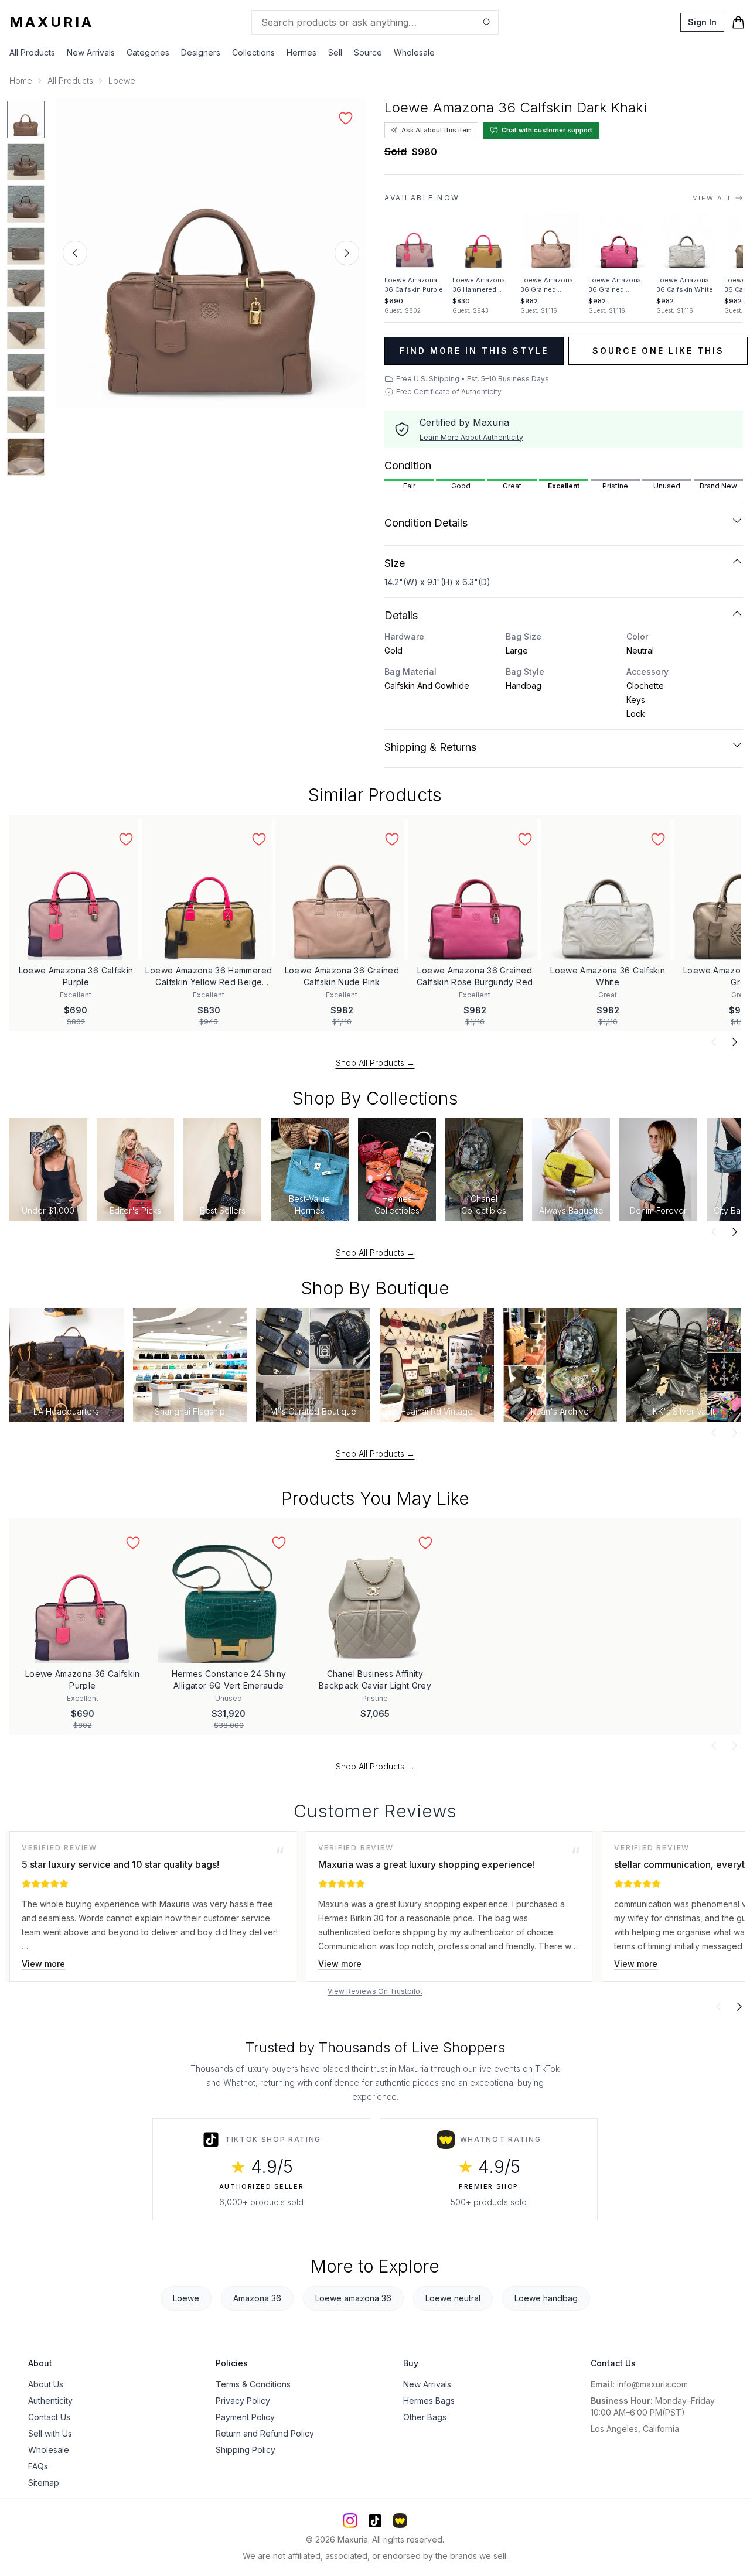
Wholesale (414, 52)
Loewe (122, 81)
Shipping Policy (246, 2450)
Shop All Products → (375, 1063)
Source (368, 52)
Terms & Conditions (253, 2384)
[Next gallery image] (347, 253)
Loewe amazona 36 (353, 2298)
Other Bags (425, 2417)
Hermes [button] (301, 52)
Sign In (702, 22)
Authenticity (50, 2401)
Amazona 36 (257, 2298)
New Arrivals (91, 52)
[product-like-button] (346, 118)
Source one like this (658, 351)
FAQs (38, 2466)
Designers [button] (201, 52)
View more (43, 1964)
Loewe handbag (546, 2298)
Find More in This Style (474, 351)
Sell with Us (50, 2433)
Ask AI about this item (437, 130)
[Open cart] (738, 22)
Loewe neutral (453, 2298)
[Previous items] (714, 1042)
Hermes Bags (429, 2401)
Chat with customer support (547, 130)
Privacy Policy (243, 2401)
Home (21, 81)
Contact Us (49, 2417)
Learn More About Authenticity (471, 437)
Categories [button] (148, 52)
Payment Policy (245, 2417)
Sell (335, 52)
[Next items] (735, 1042)
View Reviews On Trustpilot (375, 1991)
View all (712, 198)
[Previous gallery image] (75, 253)
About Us (46, 2384)
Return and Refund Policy (265, 2433)
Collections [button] (253, 52)
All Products (32, 52)
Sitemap (44, 2483)
